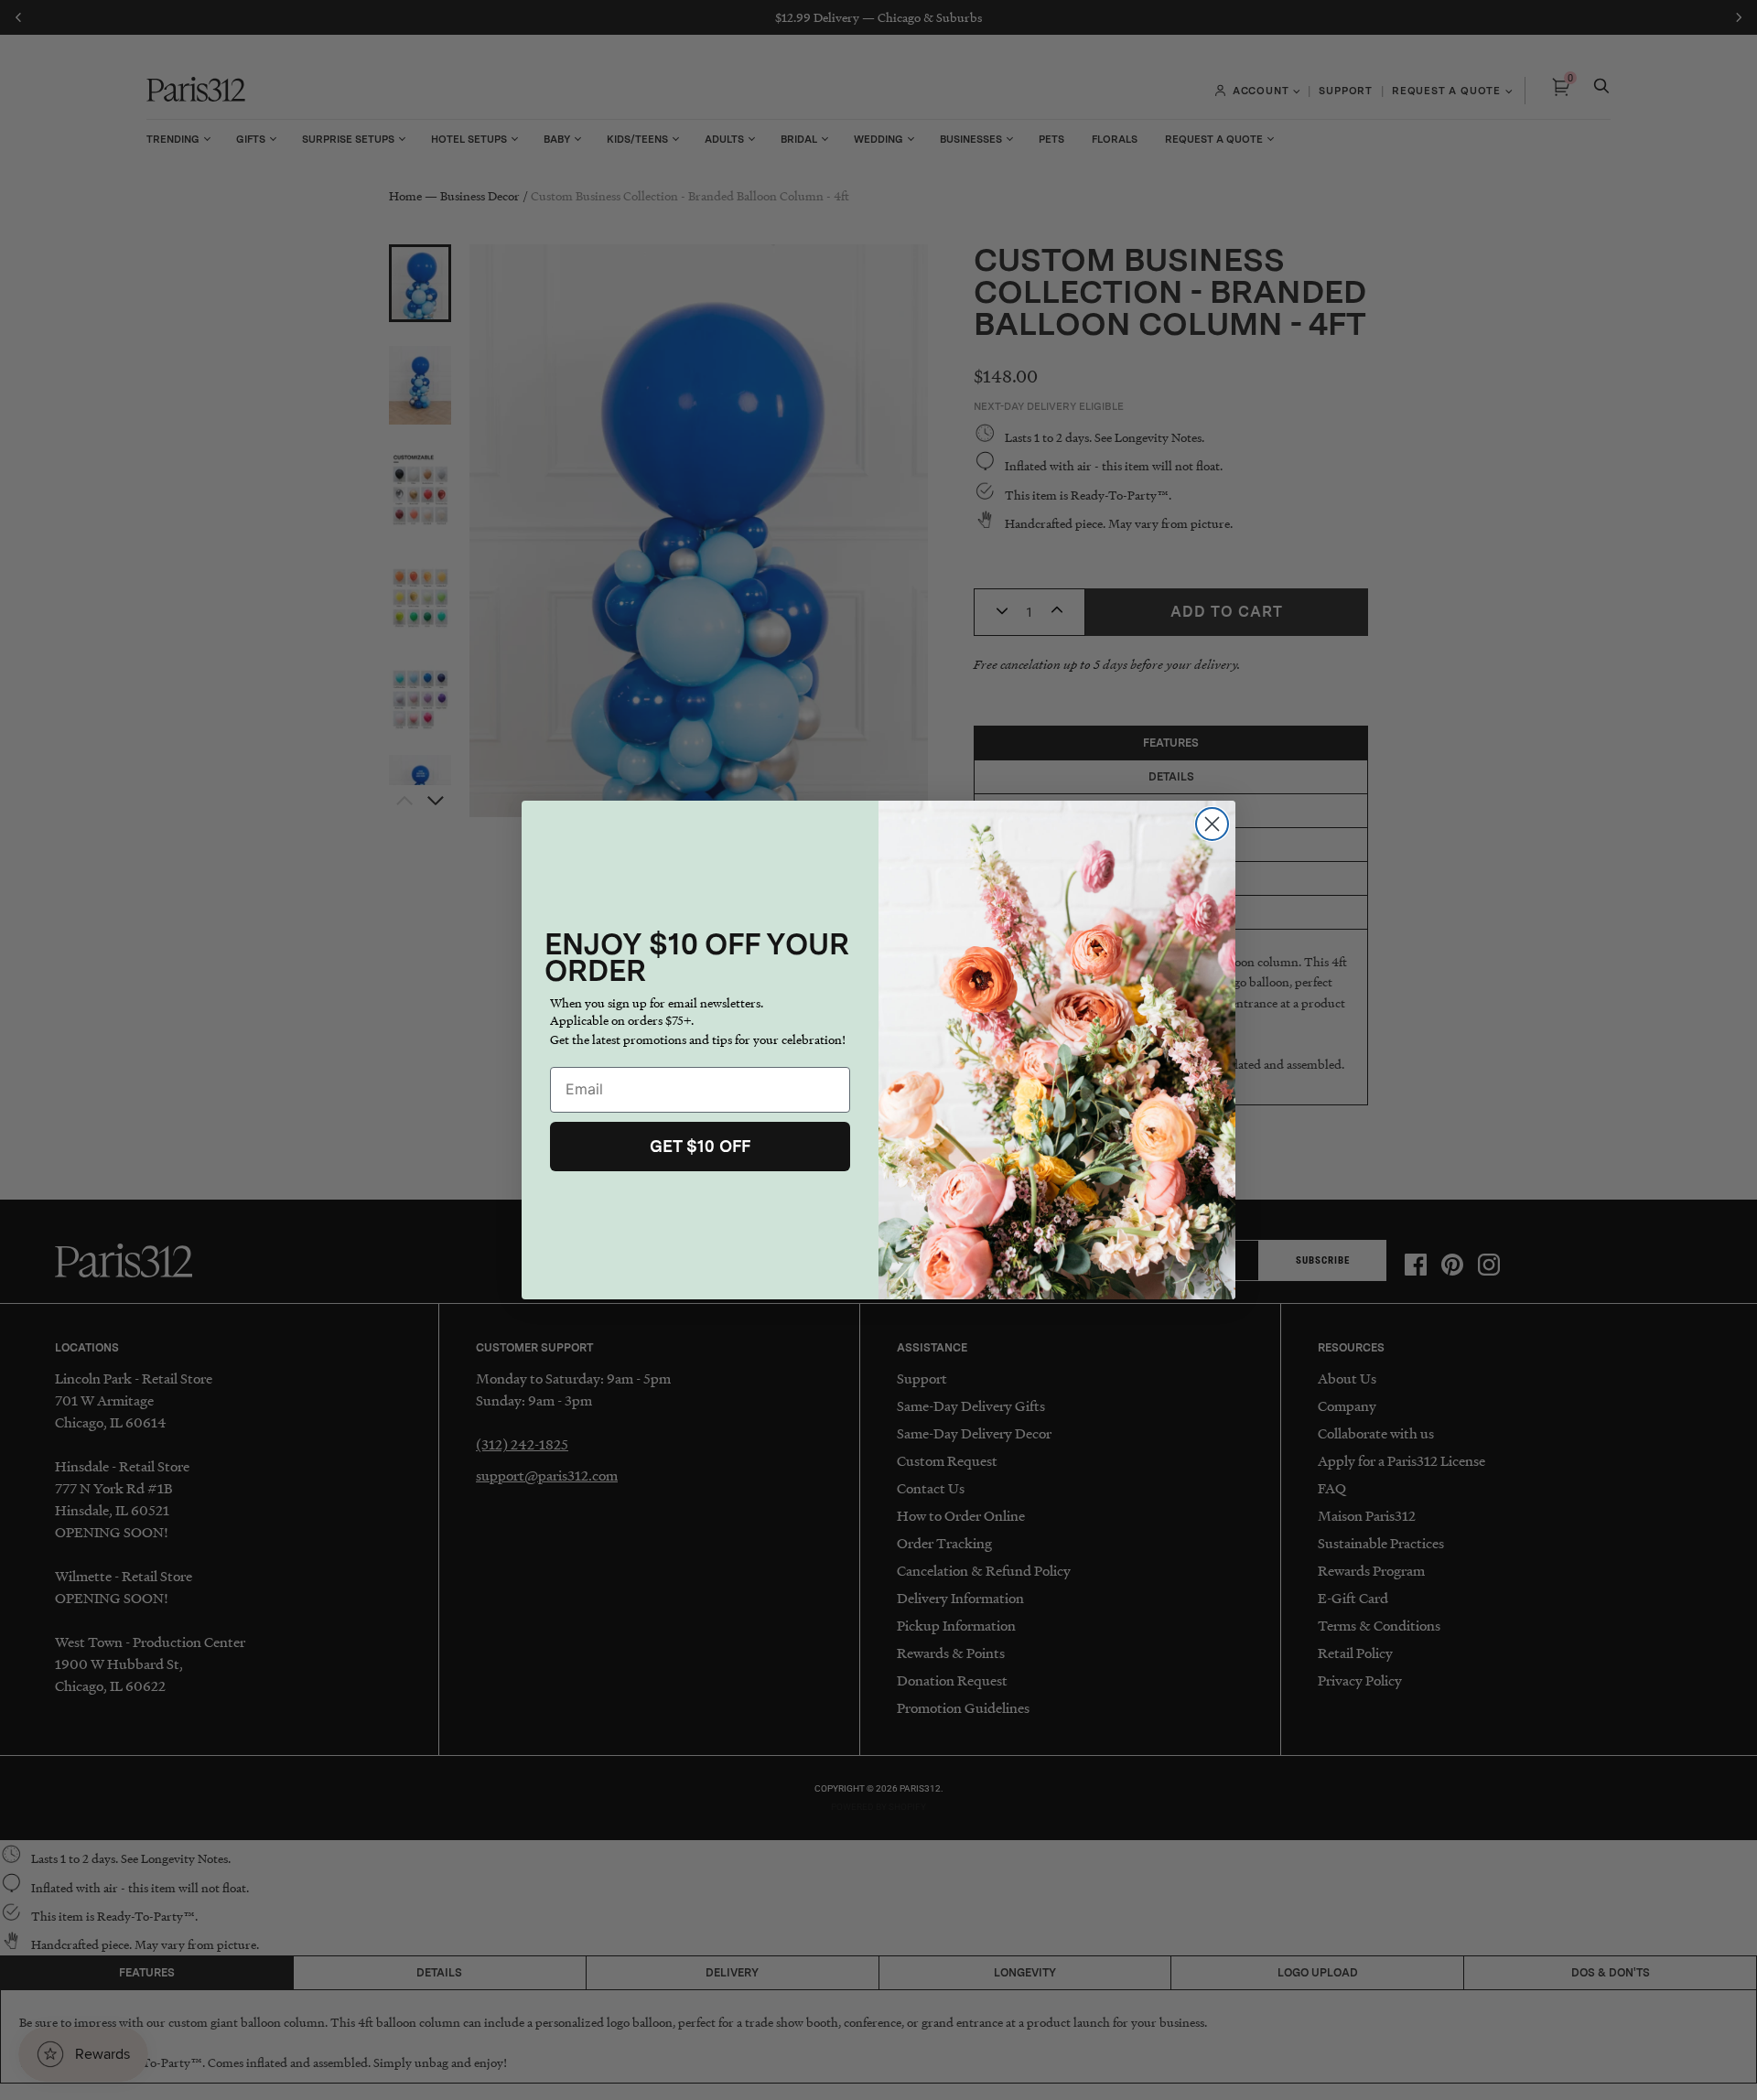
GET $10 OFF (700, 1146)
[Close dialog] (1212, 824)
